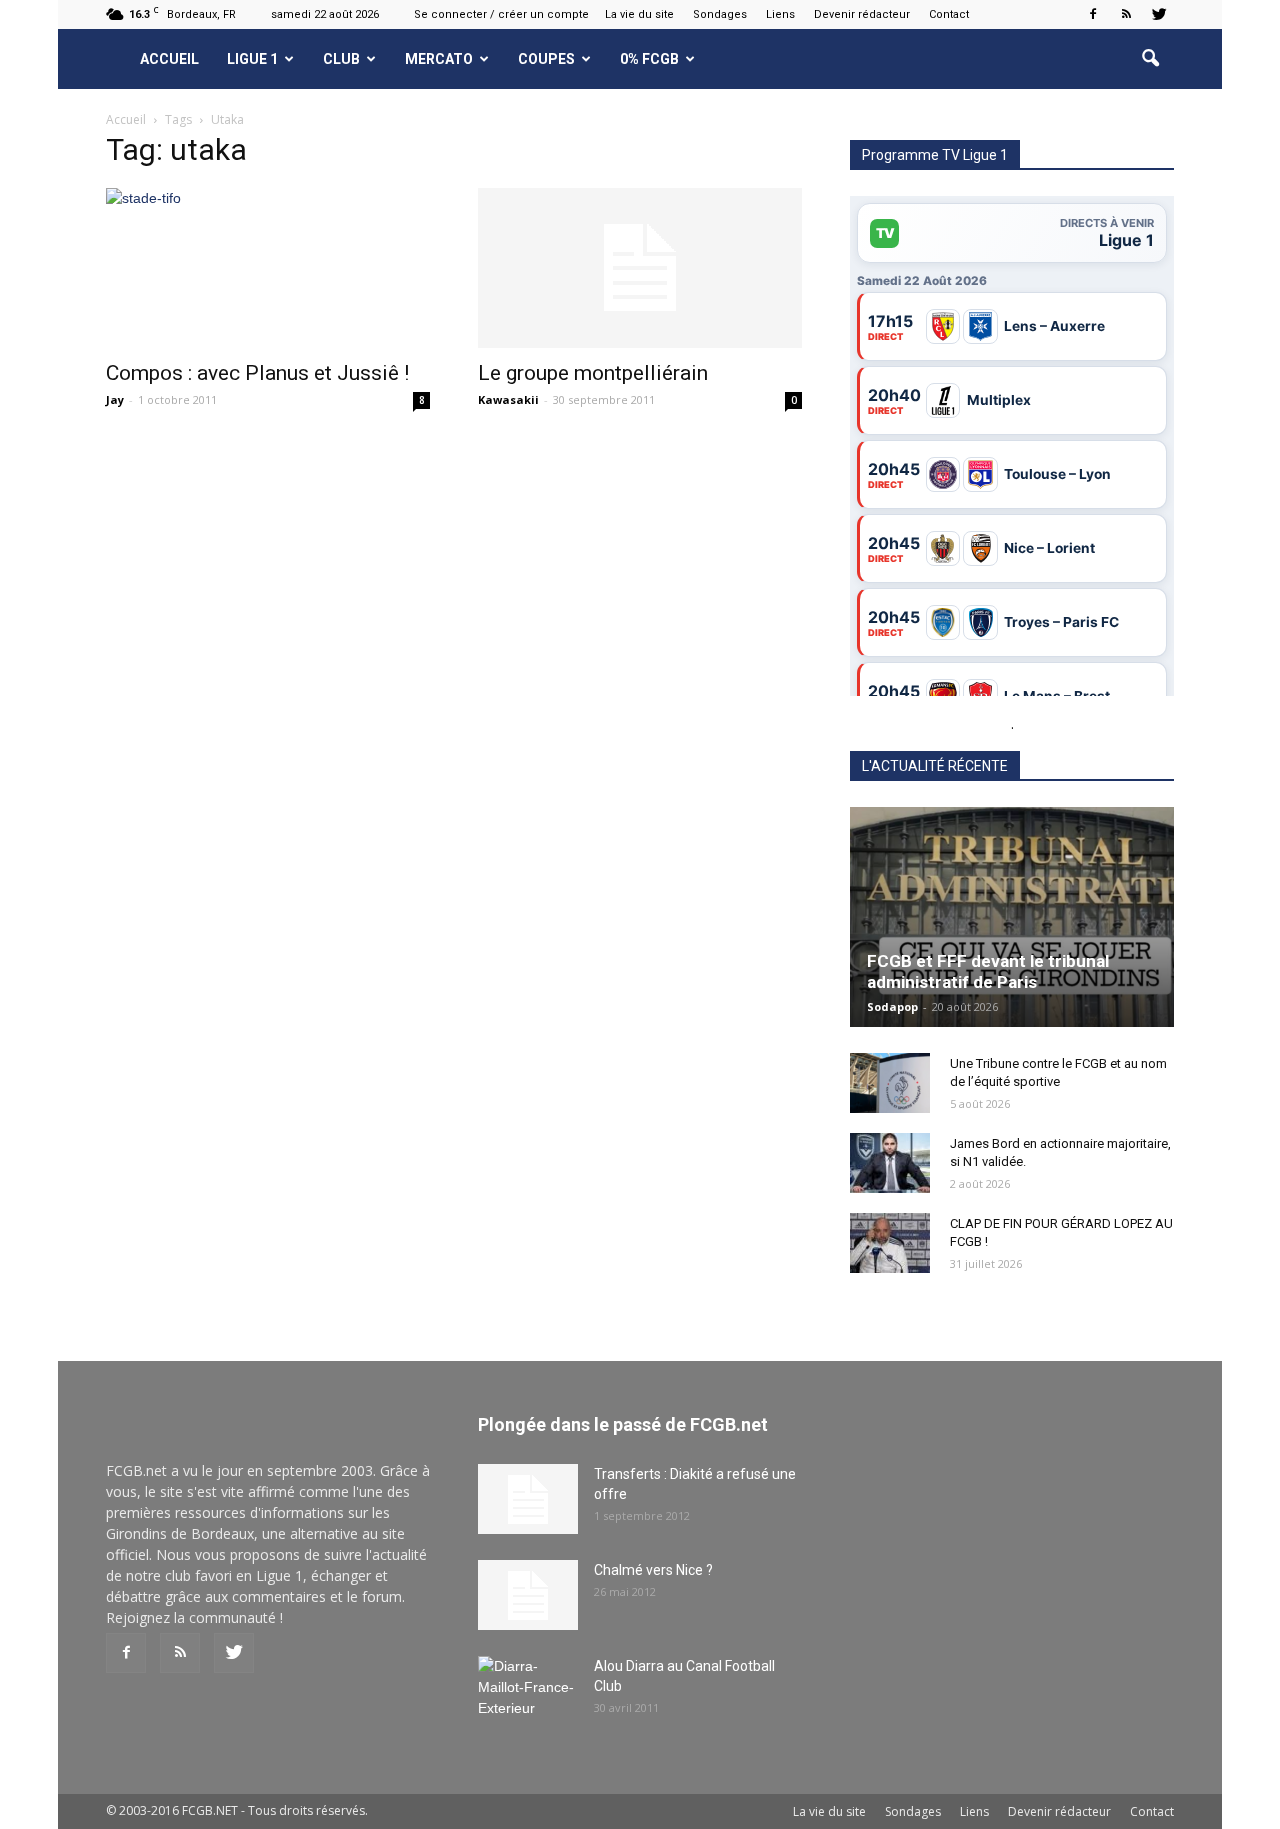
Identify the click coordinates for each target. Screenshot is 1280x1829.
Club (341, 59)
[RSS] (1126, 14)
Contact (949, 14)
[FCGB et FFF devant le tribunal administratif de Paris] (1012, 917)
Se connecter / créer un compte (501, 14)
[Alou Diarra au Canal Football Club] (528, 1691)
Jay (115, 399)
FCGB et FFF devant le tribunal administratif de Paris (988, 971)
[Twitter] (1159, 14)
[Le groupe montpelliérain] (640, 268)
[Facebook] (1093, 14)
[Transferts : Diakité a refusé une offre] (528, 1499)
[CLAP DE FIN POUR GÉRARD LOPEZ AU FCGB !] (890, 1243)
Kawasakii (508, 399)
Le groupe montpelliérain (593, 373)
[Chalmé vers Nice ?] (528, 1595)
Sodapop (892, 1006)
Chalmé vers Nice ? (653, 1570)
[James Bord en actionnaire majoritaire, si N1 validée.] (890, 1163)
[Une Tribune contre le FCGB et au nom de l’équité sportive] (890, 1083)
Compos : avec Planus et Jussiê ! (257, 373)
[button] (1150, 59)
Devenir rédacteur (862, 14)
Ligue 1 (252, 59)
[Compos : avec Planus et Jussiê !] (268, 268)
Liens (780, 14)
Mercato (439, 59)
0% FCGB (649, 59)
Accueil (169, 59)
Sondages (720, 14)
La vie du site (639, 14)
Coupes (546, 59)
